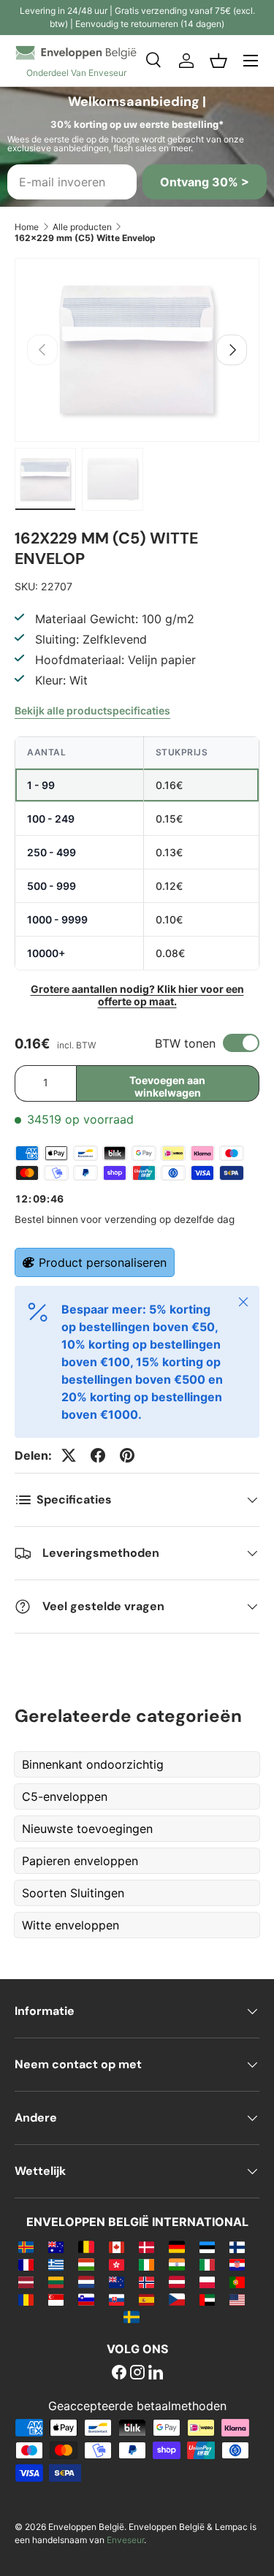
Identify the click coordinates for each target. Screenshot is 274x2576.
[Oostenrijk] (176, 2282)
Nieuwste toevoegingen (87, 1829)
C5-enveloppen (65, 1796)
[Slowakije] (117, 2299)
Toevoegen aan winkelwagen (167, 1086)
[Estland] (207, 2247)
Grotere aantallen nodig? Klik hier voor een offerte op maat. (137, 995)
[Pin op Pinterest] (127, 1455)
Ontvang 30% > (205, 182)
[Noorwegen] (146, 2282)
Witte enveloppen (71, 1925)
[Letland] (26, 2282)
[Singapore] (56, 2299)
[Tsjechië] (176, 2299)
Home (27, 227)
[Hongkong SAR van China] (117, 2264)
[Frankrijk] (26, 2264)
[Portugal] (237, 2282)
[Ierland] (146, 2264)
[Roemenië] (26, 2299)
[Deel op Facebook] (98, 1455)
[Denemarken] (146, 2247)
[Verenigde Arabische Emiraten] (207, 2299)
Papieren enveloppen (80, 1861)
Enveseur (125, 2540)
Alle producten (82, 227)
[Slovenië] (86, 2299)
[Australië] (56, 2247)
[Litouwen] (56, 2282)
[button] (218, 61)
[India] (176, 2264)
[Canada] (117, 2247)
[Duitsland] (176, 2247)
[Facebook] (119, 2374)
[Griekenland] (56, 2264)
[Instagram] (137, 2374)
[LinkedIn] (156, 2374)
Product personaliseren (103, 1262)
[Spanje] (146, 2299)
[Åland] (26, 2247)
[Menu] (251, 61)
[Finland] (237, 2247)
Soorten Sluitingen (73, 1893)
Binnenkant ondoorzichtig (93, 1764)
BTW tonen (185, 1043)
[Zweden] (131, 2317)
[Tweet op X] (69, 1455)
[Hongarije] (86, 2264)
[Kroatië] (237, 2264)
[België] (86, 2247)
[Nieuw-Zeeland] (117, 2282)
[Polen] (207, 2282)
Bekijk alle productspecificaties (92, 710)
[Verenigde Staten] (237, 2299)
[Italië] (207, 2264)
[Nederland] (86, 2282)
